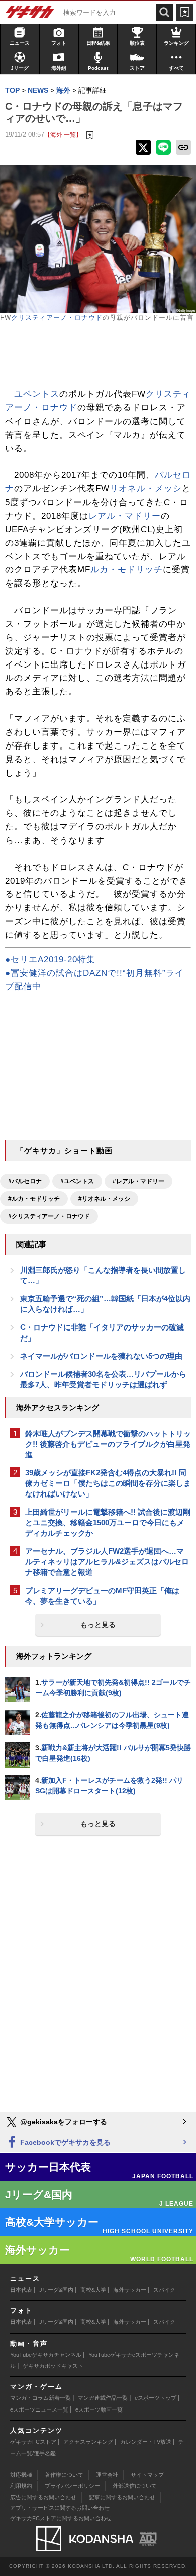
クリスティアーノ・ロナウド (57, 318)
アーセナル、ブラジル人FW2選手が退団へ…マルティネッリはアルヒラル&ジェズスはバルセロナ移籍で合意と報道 (107, 1562)
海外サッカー (130, 2290)
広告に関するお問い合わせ (43, 2497)
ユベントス (37, 394)
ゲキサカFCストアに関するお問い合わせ (61, 2518)
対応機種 (21, 2475)
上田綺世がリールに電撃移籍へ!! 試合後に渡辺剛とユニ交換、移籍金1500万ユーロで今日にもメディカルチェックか (108, 1522)
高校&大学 (93, 2290)
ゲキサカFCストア (33, 2442)
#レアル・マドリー (138, 1181)
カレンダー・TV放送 (146, 2442)
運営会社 (107, 2475)
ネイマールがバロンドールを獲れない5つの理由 (101, 1356)
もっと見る (98, 1625)
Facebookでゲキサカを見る (64, 2142)
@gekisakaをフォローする (63, 2122)
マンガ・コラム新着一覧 (40, 2398)
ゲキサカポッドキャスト (53, 2366)
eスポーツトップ (156, 2398)
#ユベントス (77, 1181)
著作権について (64, 2475)
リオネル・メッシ (146, 489)
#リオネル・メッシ (104, 1199)
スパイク (164, 2290)
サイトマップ (147, 2475)
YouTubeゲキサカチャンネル (46, 2355)
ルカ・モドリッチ (127, 570)
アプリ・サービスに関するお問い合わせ (60, 2508)
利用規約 (21, 2486)
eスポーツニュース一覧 (39, 2409)
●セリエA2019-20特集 (50, 960)
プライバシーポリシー (72, 2486)
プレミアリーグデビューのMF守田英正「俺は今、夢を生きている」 (102, 1596)
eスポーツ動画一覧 (99, 2409)
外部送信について (135, 2486)
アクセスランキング (88, 2442)
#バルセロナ (25, 1181)
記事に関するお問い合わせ (122, 2497)
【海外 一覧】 (63, 135)
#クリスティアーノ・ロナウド (49, 1216)
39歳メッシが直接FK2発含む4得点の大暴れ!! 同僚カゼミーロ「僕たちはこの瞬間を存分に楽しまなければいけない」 (108, 1483)
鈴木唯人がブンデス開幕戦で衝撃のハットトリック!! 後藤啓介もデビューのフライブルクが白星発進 (108, 1444)
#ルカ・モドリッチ (34, 1199)
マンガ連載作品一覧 (103, 2398)
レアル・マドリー (125, 516)
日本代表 (21, 2290)
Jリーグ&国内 (56, 2290)
